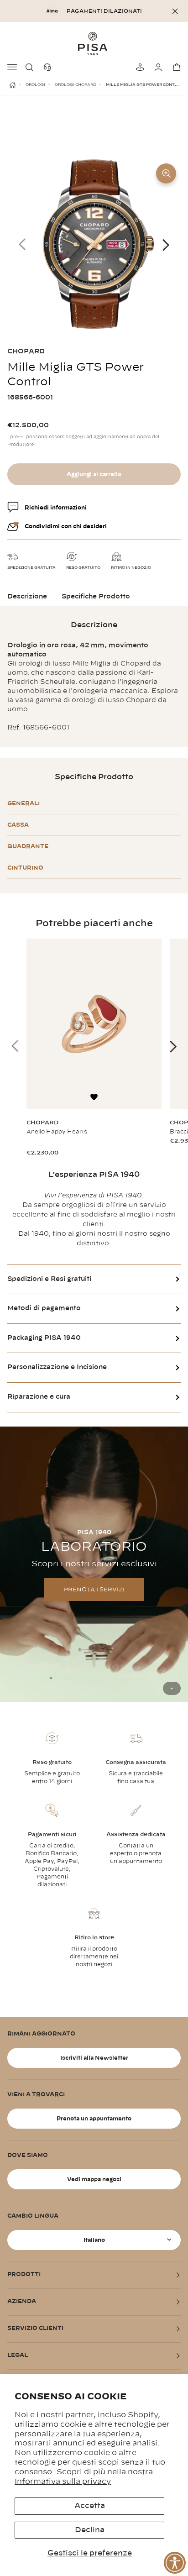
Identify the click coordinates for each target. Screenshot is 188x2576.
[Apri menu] (13, 67)
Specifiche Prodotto (96, 597)
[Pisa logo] (94, 43)
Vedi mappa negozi (94, 2179)
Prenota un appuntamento (94, 2119)
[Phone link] (49, 67)
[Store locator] (139, 67)
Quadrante (28, 846)
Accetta (90, 2506)
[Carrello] (175, 67)
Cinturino (25, 868)
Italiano (94, 2240)
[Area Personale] (157, 67)
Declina (90, 2530)
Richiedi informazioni (56, 508)
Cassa (18, 825)
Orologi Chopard (76, 85)
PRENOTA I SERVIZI (94, 1590)
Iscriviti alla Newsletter (94, 2058)
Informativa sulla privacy (63, 2482)
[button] (31, 67)
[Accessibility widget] (175, 2563)
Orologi (35, 85)
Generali (23, 803)
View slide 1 (172, 1688)
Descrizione (27, 597)
